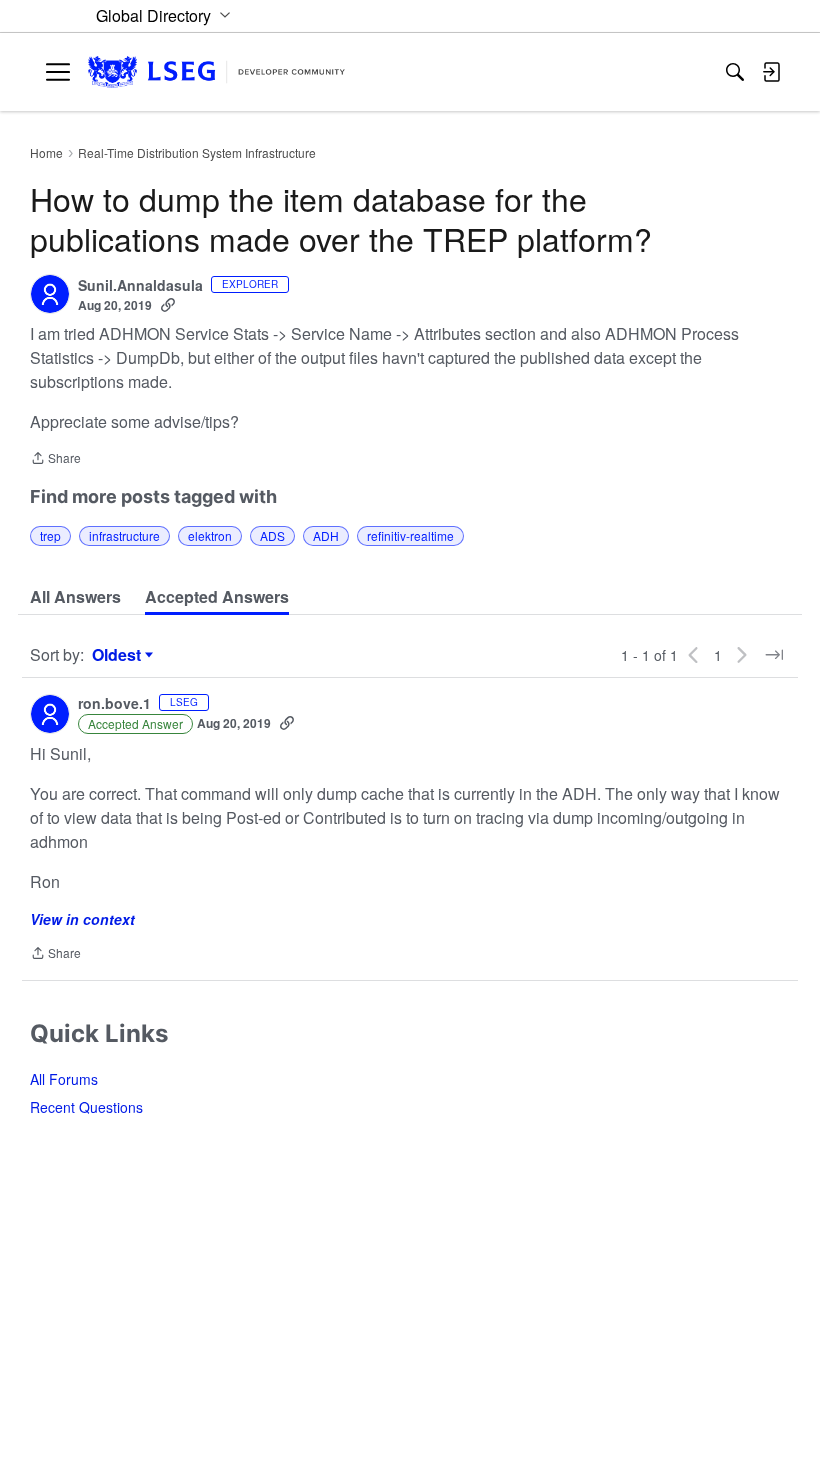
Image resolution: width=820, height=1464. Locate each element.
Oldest (119, 655)
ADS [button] (272, 535)
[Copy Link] (168, 305)
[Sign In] (771, 72)
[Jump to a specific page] (774, 655)
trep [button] (50, 535)
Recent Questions (86, 1107)
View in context (82, 919)
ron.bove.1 (114, 704)
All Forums (64, 1079)
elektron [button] (210, 535)
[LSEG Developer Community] (216, 72)
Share (55, 459)
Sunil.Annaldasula (140, 286)
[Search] (735, 72)
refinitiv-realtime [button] (410, 535)
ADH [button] (326, 535)
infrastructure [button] (124, 535)
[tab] (75, 597)
